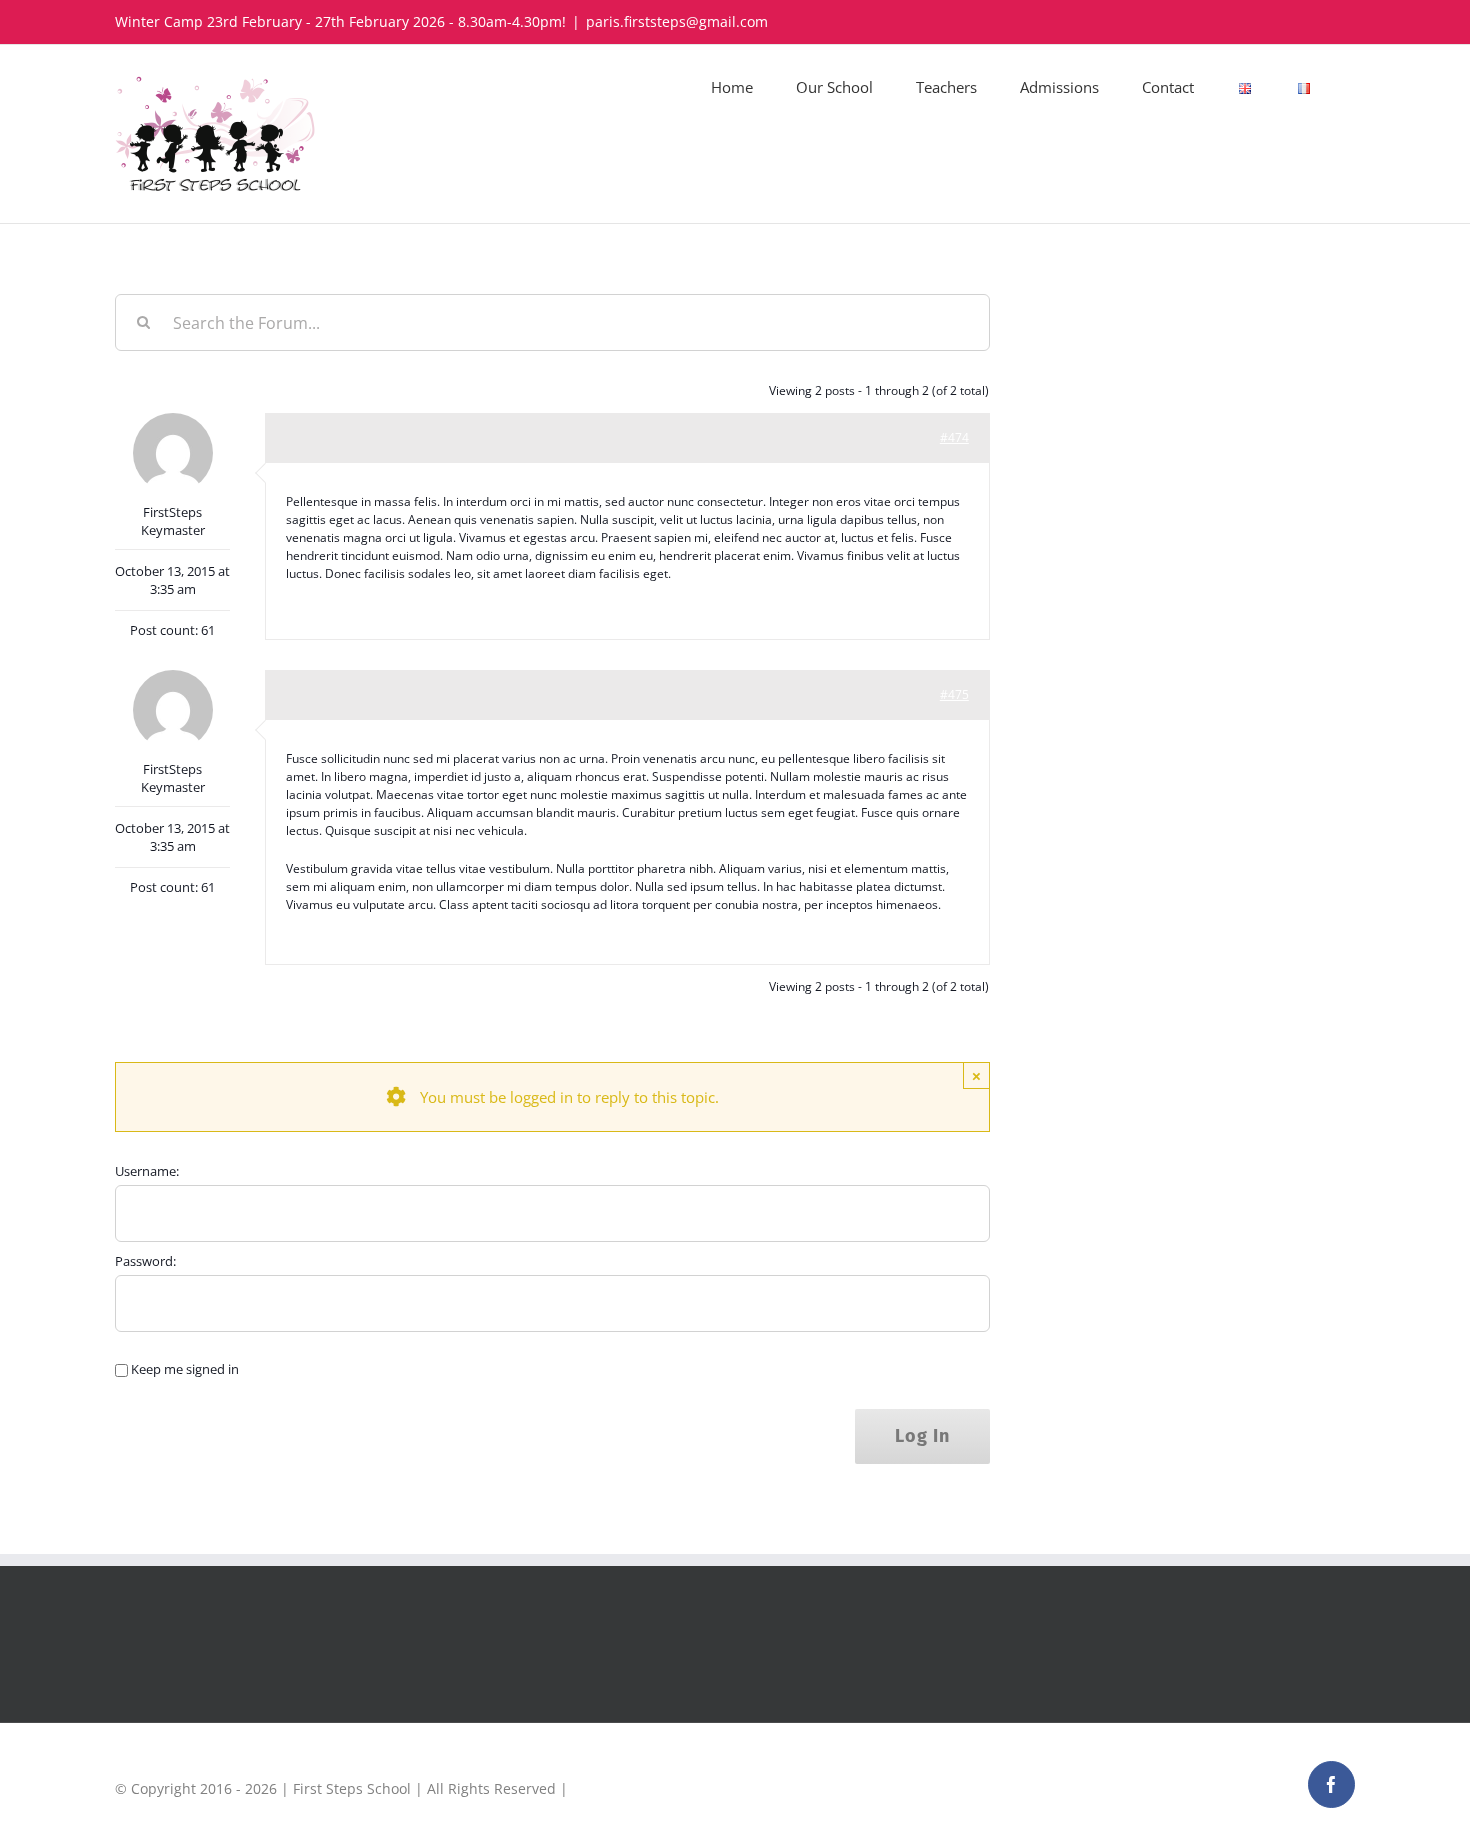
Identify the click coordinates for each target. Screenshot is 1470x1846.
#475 (954, 694)
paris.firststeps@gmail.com (677, 21)
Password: (145, 1261)
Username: (147, 1171)
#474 (954, 437)
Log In (922, 1436)
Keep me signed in (185, 1369)
